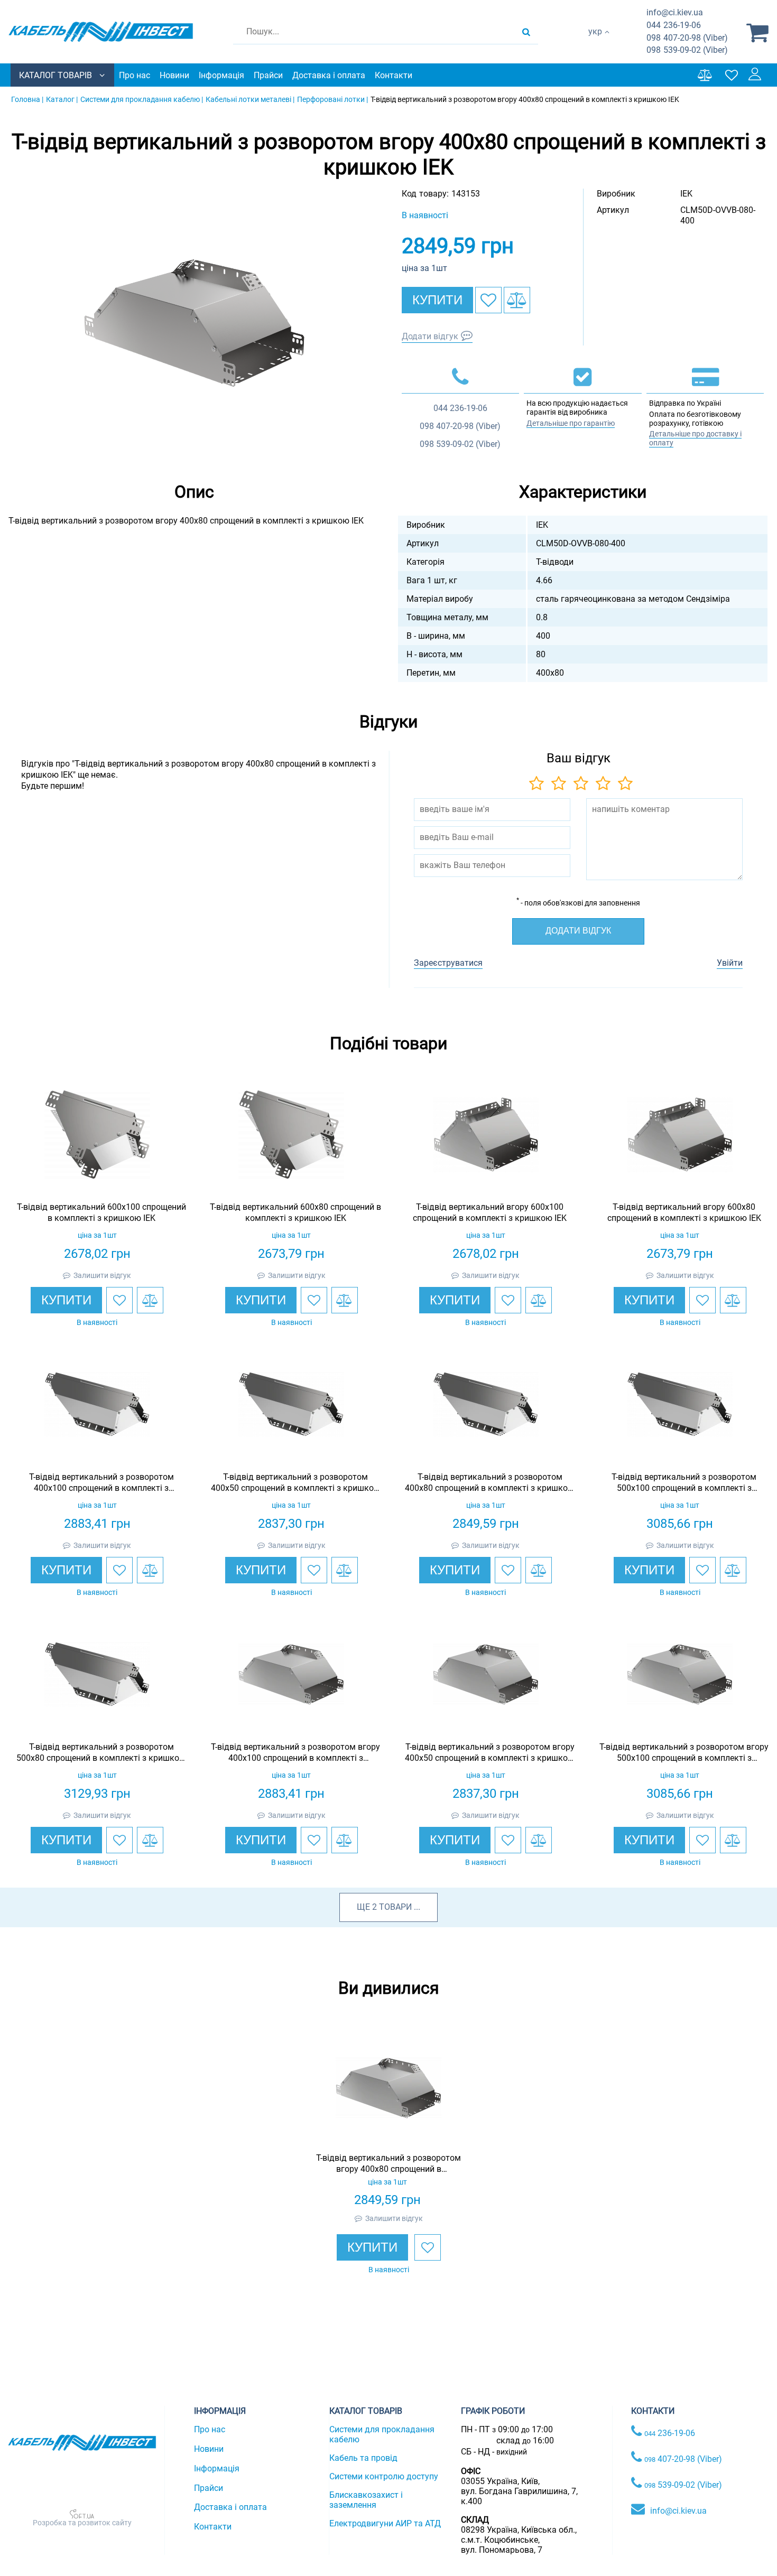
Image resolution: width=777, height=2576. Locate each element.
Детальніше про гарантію (571, 423)
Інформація (221, 75)
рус (595, 43)
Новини (174, 75)
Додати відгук (430, 336)
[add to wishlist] (488, 300)
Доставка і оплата (329, 75)
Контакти (394, 75)
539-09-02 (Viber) (687, 50)
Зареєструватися (448, 963)
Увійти (730, 963)
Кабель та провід (363, 2458)
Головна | (27, 99)
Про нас (135, 75)
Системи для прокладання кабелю (382, 2434)
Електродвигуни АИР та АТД (385, 2523)
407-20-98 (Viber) (687, 38)
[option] (195, 323)
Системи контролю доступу (384, 2476)
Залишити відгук (102, 1275)
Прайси (268, 75)
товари (395, 1907)
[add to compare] (517, 300)
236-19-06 (674, 25)
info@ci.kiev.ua (678, 2511)
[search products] (526, 32)
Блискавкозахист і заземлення (366, 2500)
